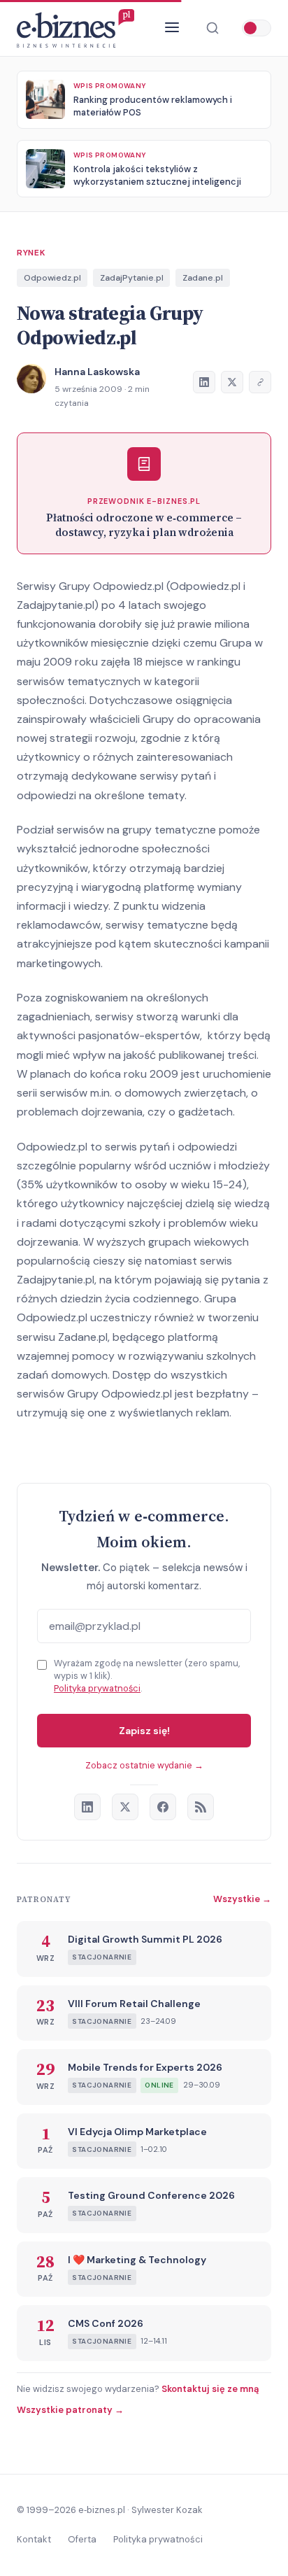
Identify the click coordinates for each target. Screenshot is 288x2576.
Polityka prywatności (97, 1688)
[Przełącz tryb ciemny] (257, 28)
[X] (125, 1807)
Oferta (82, 2539)
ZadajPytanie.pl (132, 278)
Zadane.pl (203, 278)
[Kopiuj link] (260, 382)
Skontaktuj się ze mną (210, 2389)
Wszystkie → (242, 1899)
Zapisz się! (144, 1731)
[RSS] (201, 1807)
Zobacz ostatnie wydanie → (144, 1765)
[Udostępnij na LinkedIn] (204, 382)
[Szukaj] (213, 28)
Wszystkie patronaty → (70, 2410)
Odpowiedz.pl (52, 278)
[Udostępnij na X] (232, 382)
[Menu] (172, 28)
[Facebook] (163, 1807)
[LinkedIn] (87, 1807)
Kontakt (34, 2539)
